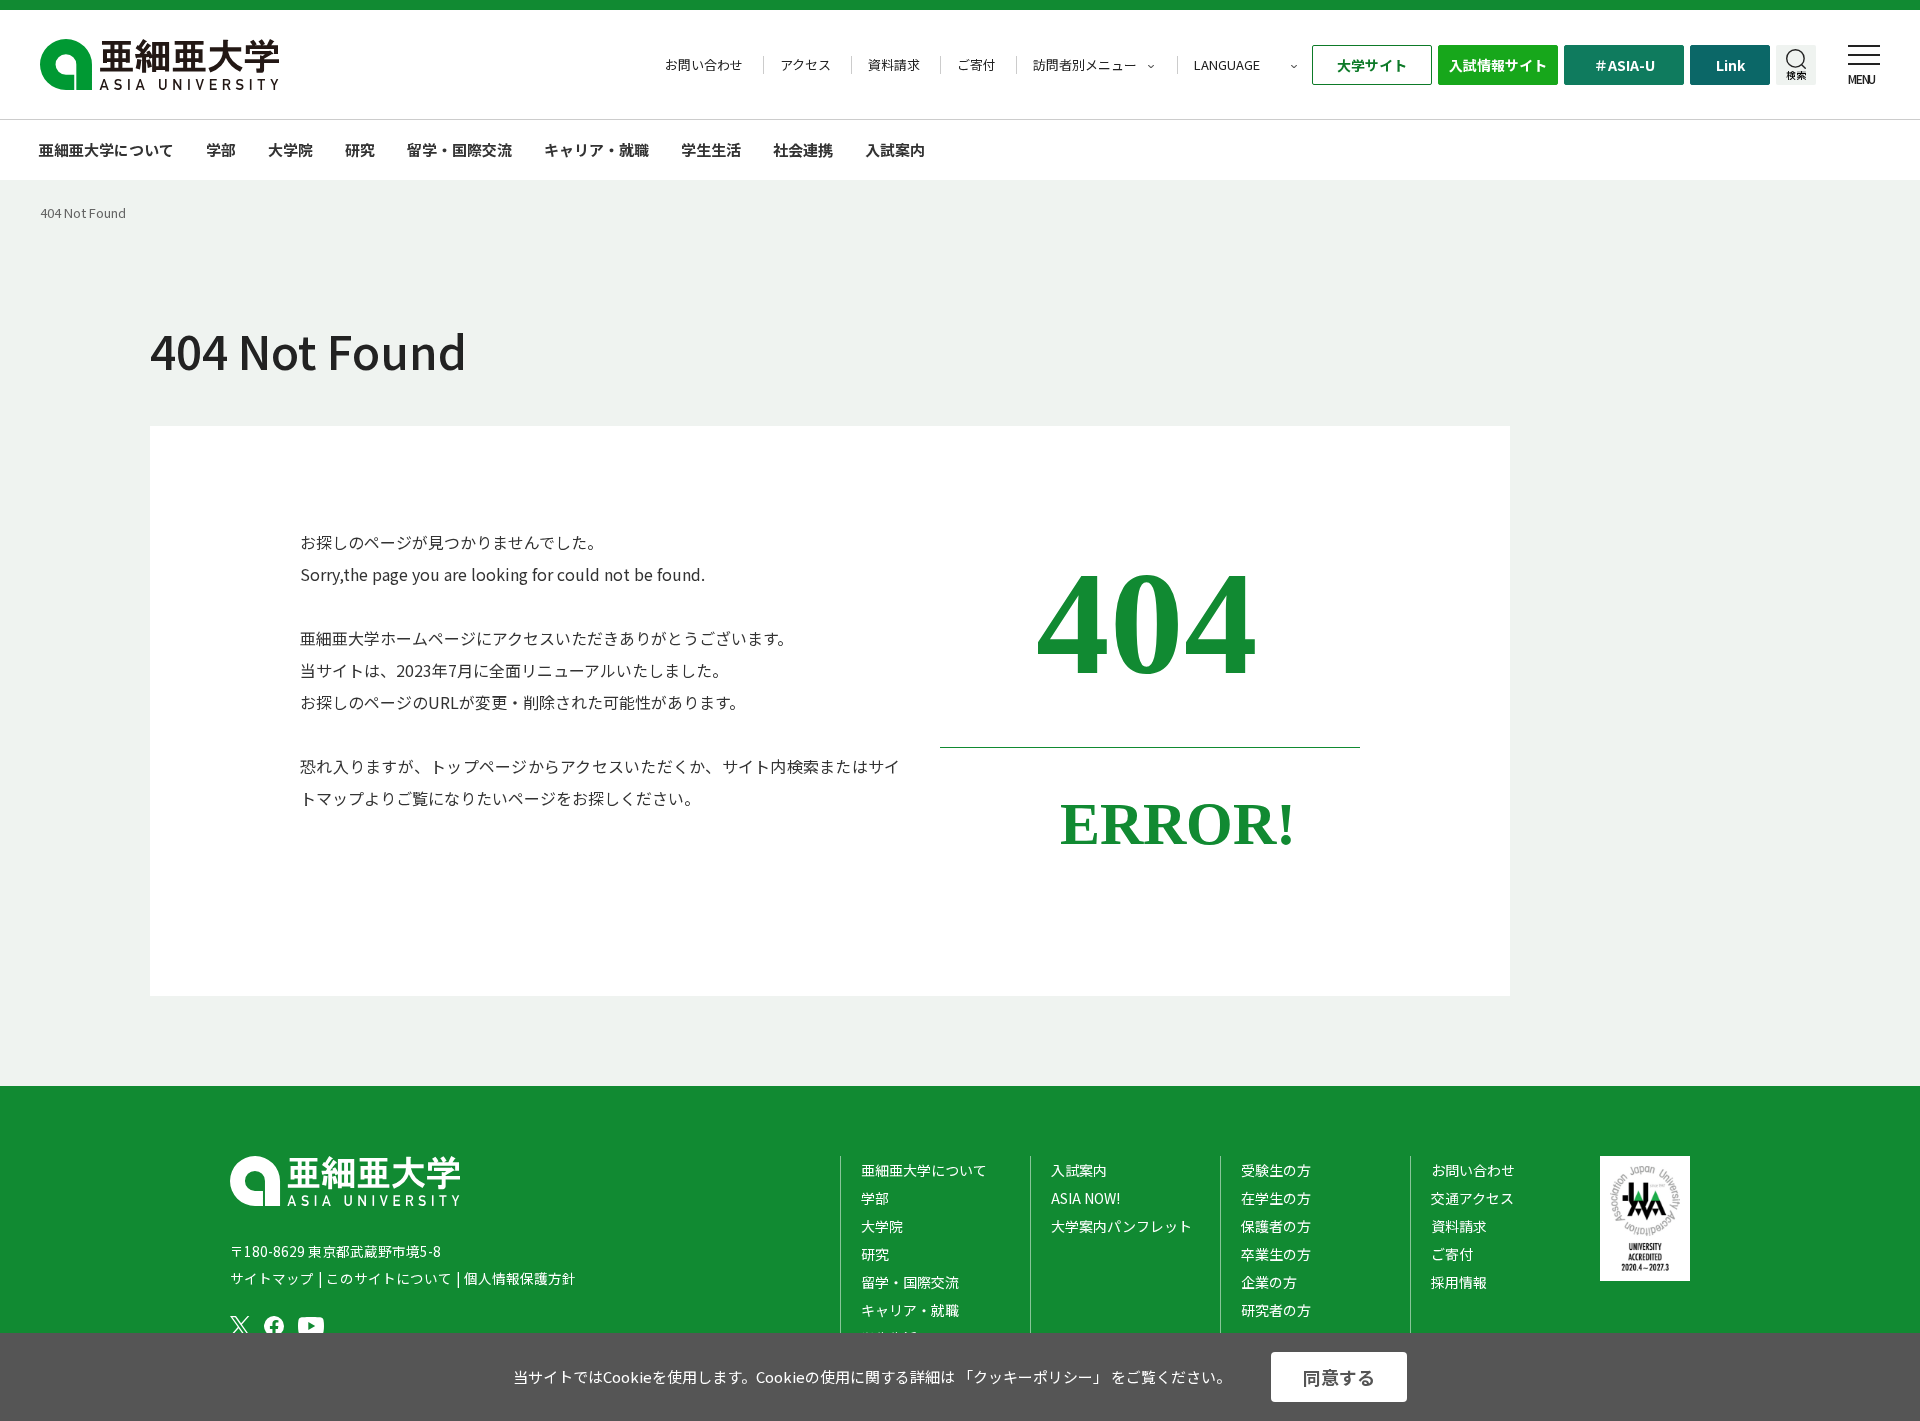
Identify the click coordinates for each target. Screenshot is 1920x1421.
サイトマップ (272, 1278)
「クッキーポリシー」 (1033, 1376)
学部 (221, 149)
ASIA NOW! (1085, 1198)
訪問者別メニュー (1085, 65)
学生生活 (711, 149)
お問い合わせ (704, 65)
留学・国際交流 (459, 149)
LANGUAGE (1227, 65)
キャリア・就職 (596, 149)
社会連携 (803, 149)
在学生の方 (1276, 1198)
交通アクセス (1472, 1198)
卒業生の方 (1276, 1254)
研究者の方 (1276, 1310)
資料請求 (894, 65)
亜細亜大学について (106, 149)
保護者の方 (1276, 1226)
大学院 (290, 149)
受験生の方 (1276, 1170)
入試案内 (1079, 1170)
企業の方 (1269, 1282)
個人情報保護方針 (520, 1278)
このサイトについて (389, 1278)
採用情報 (1459, 1282)
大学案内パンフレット (1121, 1226)
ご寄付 (976, 65)
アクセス (805, 65)
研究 (360, 149)
